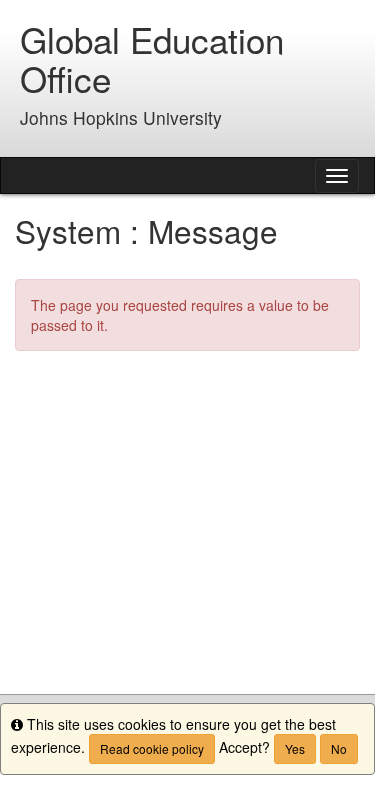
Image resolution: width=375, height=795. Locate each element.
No (339, 748)
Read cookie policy (152, 748)
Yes (295, 748)
